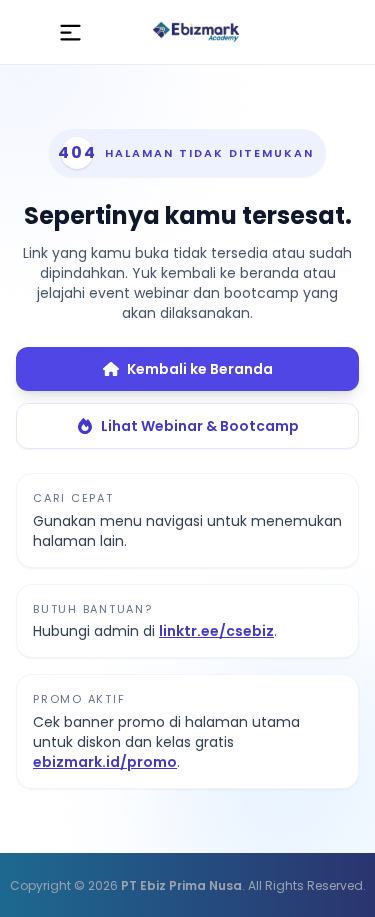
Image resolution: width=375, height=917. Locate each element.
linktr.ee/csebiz (216, 631)
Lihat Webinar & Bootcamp (200, 426)
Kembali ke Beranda (200, 369)
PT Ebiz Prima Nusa (181, 885)
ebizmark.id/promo (105, 762)
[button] (70, 32)
